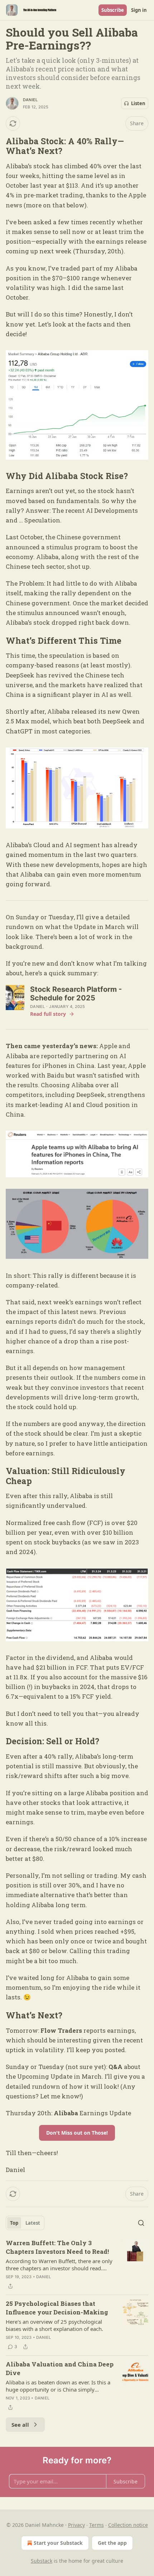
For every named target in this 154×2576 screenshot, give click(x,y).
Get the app (112, 2543)
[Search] (141, 2223)
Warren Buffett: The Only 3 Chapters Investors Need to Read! (57, 2247)
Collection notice (128, 2525)
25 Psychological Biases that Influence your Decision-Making (57, 2308)
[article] (77, 2265)
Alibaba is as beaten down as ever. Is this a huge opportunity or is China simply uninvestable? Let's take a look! (58, 2386)
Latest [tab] (33, 2223)
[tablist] (25, 2223)
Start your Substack (58, 2543)
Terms (97, 2525)
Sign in (139, 10)
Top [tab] (14, 2223)
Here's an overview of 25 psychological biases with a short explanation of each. (54, 2325)
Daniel (30, 100)
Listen (138, 103)
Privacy (76, 2525)
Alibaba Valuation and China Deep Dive (60, 2368)
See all (20, 2425)
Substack (42, 2561)
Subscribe (113, 10)
